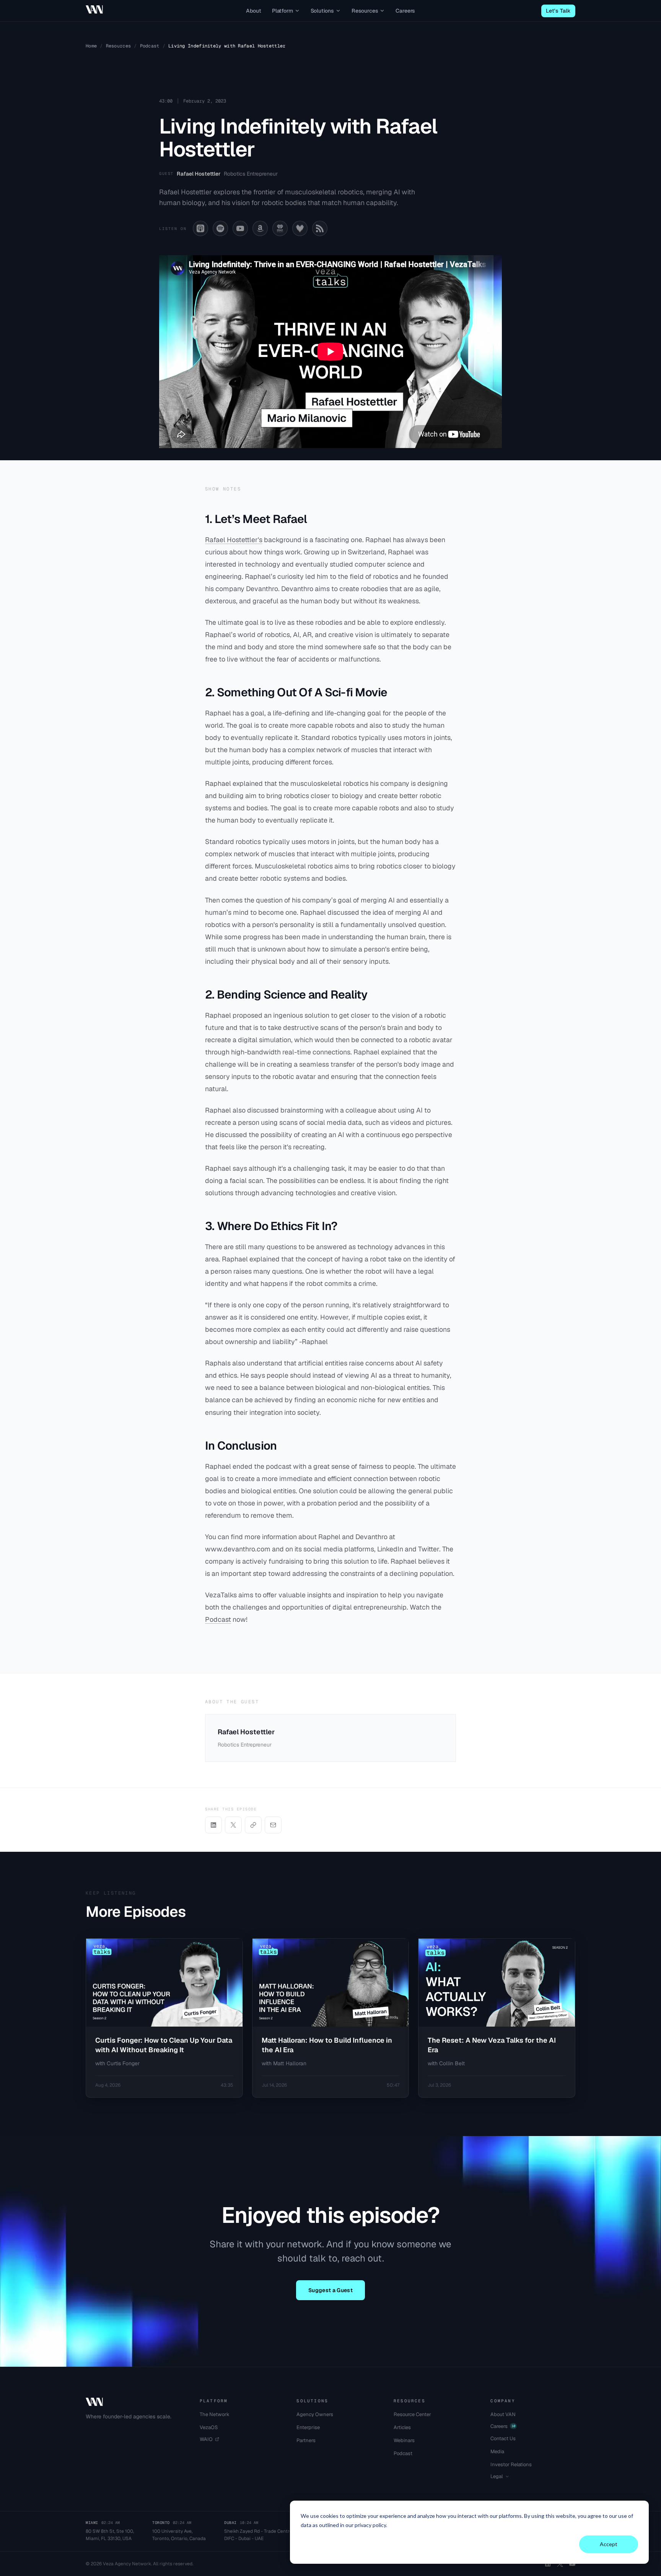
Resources (119, 46)
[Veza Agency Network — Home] (94, 10)
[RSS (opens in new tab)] (320, 228)
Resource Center (412, 2414)
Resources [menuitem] (365, 11)
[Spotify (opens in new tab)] (220, 228)
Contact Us (503, 2438)
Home (91, 46)
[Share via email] (273, 1825)
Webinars (404, 2440)
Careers (503, 2426)
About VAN (503, 2414)
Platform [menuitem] (282, 11)
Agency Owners (315, 2414)
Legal (497, 2476)
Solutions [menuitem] (322, 11)
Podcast (150, 46)
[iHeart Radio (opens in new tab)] (280, 228)
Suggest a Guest (330, 2290)
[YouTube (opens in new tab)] (240, 228)
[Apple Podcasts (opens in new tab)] (200, 228)
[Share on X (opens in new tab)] (233, 1825)
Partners (306, 2440)
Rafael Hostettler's (234, 540)
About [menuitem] (254, 11)
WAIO (206, 2439)
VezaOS (209, 2427)
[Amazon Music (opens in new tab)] (260, 228)
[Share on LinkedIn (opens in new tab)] (213, 1825)
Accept (609, 2544)
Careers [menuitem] (405, 11)
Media (497, 2451)
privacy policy (370, 2525)
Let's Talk (558, 11)
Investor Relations (511, 2464)
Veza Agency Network (127, 2564)
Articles (402, 2427)
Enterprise (308, 2427)
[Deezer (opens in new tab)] (300, 228)
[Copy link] (253, 1825)
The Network (215, 2414)
